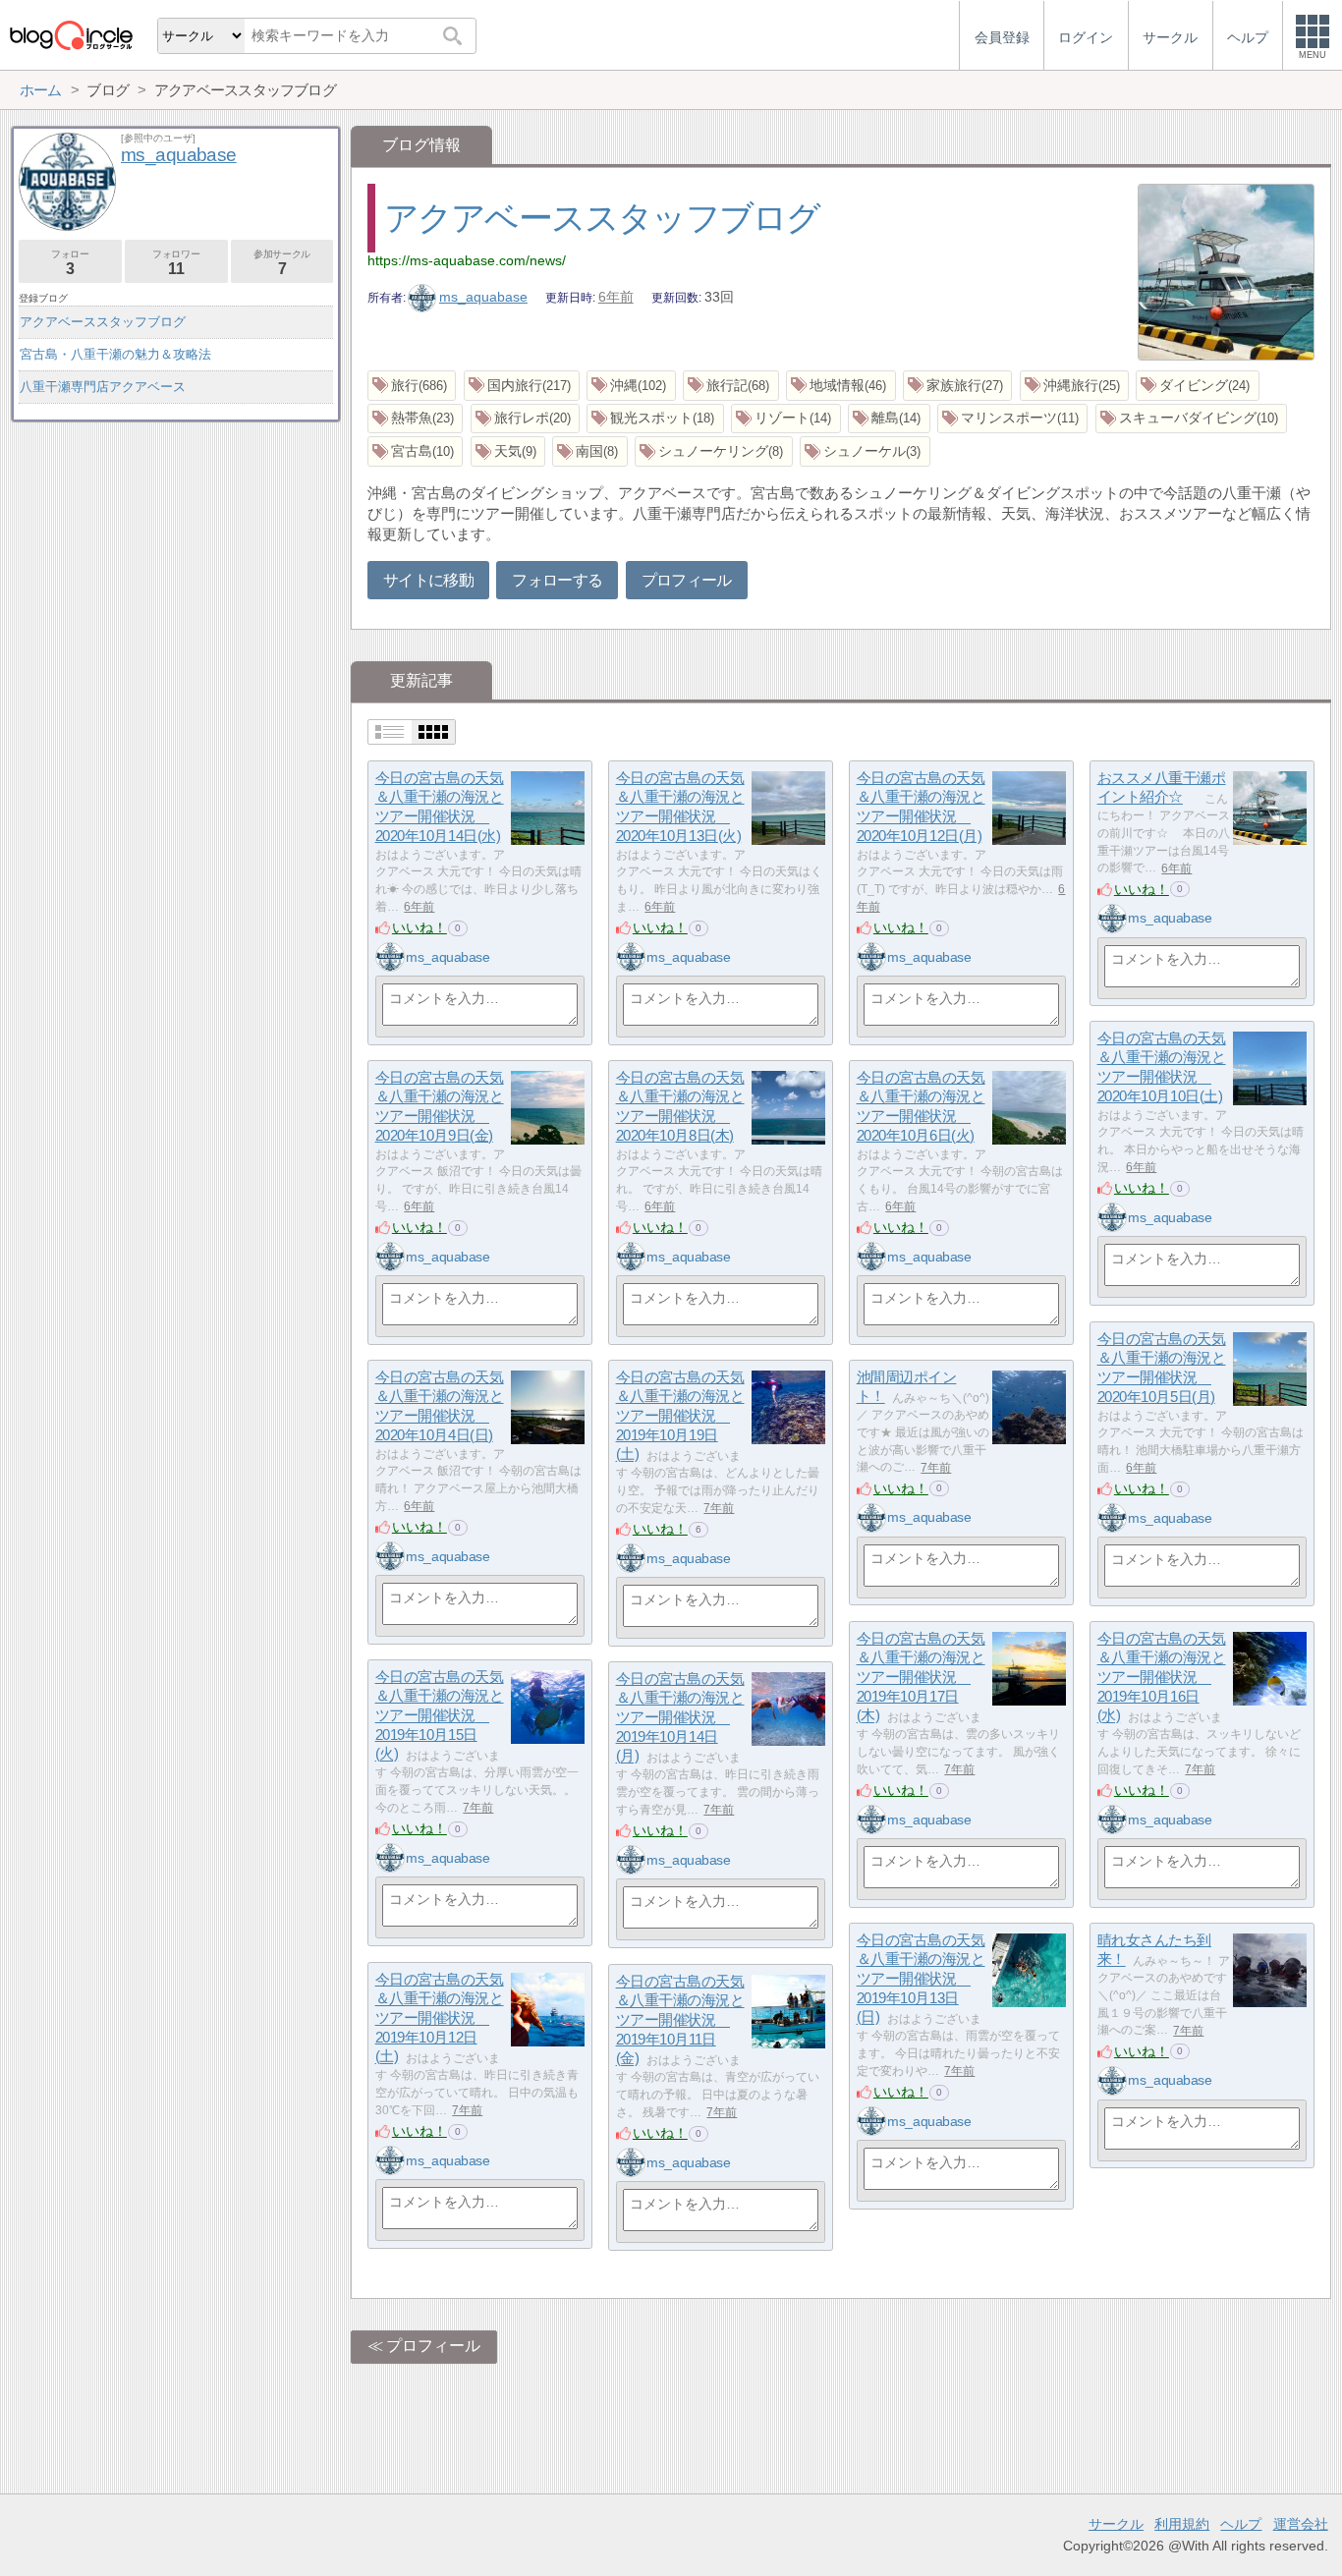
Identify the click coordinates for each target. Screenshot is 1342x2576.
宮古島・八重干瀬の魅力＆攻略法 (115, 354)
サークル (1116, 2524)
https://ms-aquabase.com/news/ (467, 260)
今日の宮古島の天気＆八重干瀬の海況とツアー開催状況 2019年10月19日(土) (680, 1416)
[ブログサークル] (71, 35)
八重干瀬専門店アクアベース (103, 387)
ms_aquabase (483, 297)
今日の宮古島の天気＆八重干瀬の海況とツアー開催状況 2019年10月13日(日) (921, 1979)
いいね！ (419, 927)
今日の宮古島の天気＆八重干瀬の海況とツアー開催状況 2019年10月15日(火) (440, 1715)
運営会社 (1301, 2524)
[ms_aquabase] (390, 957)
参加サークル (282, 263)
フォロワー (176, 263)
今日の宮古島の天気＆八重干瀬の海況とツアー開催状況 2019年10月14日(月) (680, 1717)
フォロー (70, 263)
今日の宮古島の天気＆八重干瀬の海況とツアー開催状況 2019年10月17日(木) (921, 1677)
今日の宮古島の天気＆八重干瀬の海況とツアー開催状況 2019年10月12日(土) (440, 2018)
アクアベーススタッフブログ (602, 218)
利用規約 (1182, 2524)
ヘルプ (1241, 2524)
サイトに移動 (428, 580)
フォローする (557, 580)
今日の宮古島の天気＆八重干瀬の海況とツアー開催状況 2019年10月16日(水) (1162, 1677)
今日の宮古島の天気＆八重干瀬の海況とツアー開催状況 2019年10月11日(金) (680, 2020)
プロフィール (687, 580)
